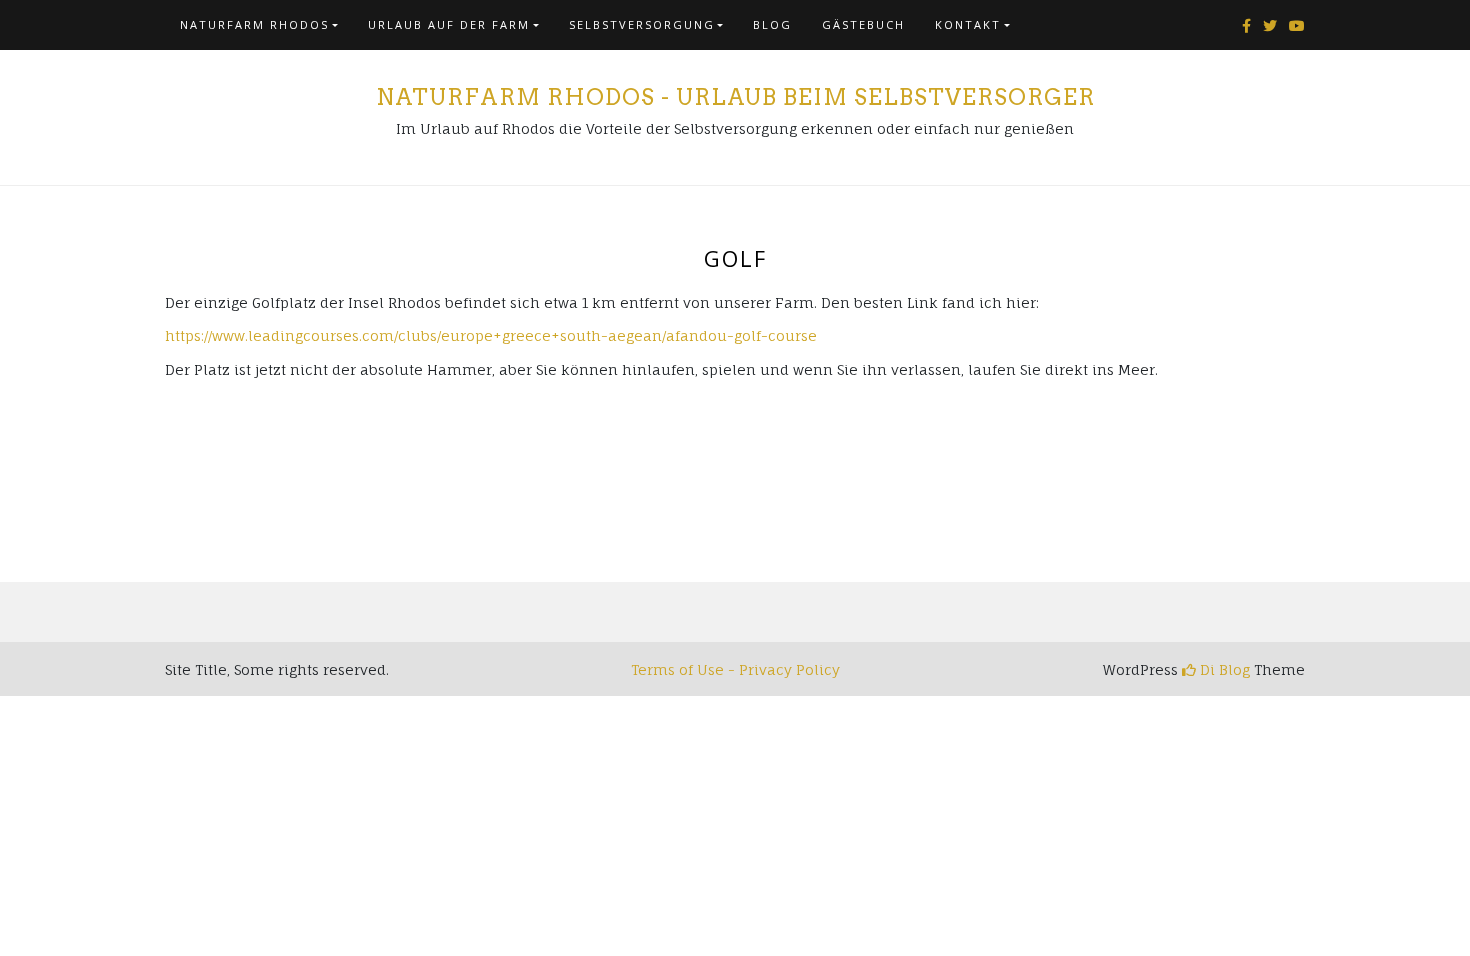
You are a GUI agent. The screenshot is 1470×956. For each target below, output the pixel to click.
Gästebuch (863, 24)
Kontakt (968, 24)
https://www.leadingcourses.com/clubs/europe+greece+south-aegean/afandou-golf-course (491, 335)
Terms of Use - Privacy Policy (735, 669)
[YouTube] (1297, 26)
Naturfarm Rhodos (254, 24)
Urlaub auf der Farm (449, 24)
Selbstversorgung (642, 24)
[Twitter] (1270, 26)
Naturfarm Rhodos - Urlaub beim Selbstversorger (735, 97)
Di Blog (1223, 669)
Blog (772, 24)
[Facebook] (1246, 26)
